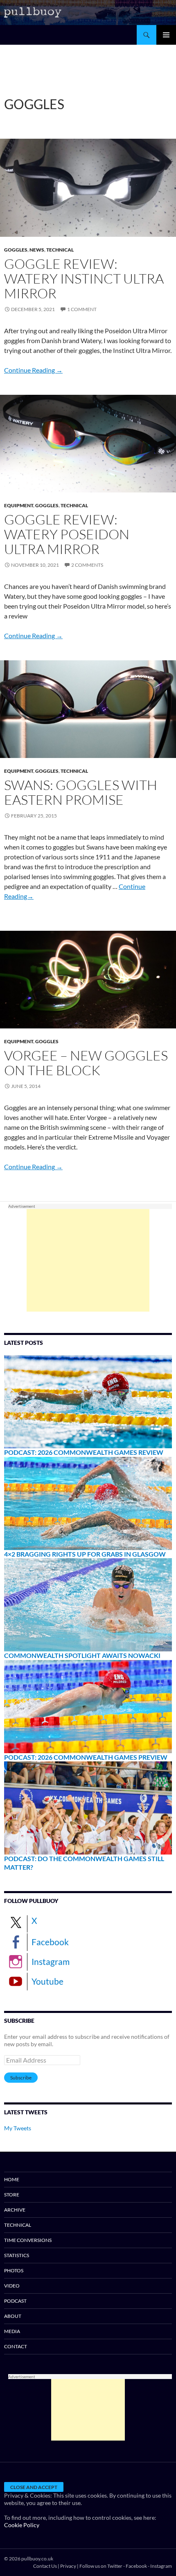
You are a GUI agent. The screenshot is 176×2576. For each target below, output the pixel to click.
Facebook (50, 1942)
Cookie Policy (22, 2525)
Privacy (68, 2566)
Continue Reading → (33, 370)
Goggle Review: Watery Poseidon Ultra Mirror (67, 534)
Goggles (16, 250)
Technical (60, 250)
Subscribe (21, 2078)
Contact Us (45, 2566)
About (13, 2316)
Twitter (115, 2566)
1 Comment (82, 309)
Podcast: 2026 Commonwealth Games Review (84, 1452)
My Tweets (18, 2128)
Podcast (15, 2301)
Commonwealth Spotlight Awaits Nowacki (82, 1655)
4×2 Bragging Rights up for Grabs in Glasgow (85, 1554)
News (37, 250)
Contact (16, 2346)
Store (12, 2195)
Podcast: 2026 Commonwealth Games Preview (86, 1757)
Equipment (19, 505)
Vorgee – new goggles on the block (86, 1063)
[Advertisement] (88, 1260)
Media (12, 2331)
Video (12, 2286)
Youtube (47, 1981)
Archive (15, 2210)
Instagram (51, 1961)
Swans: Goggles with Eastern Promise (81, 792)
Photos (14, 2270)
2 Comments (87, 565)
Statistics (17, 2255)
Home (12, 2179)
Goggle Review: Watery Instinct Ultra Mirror (84, 278)
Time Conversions (28, 2240)
